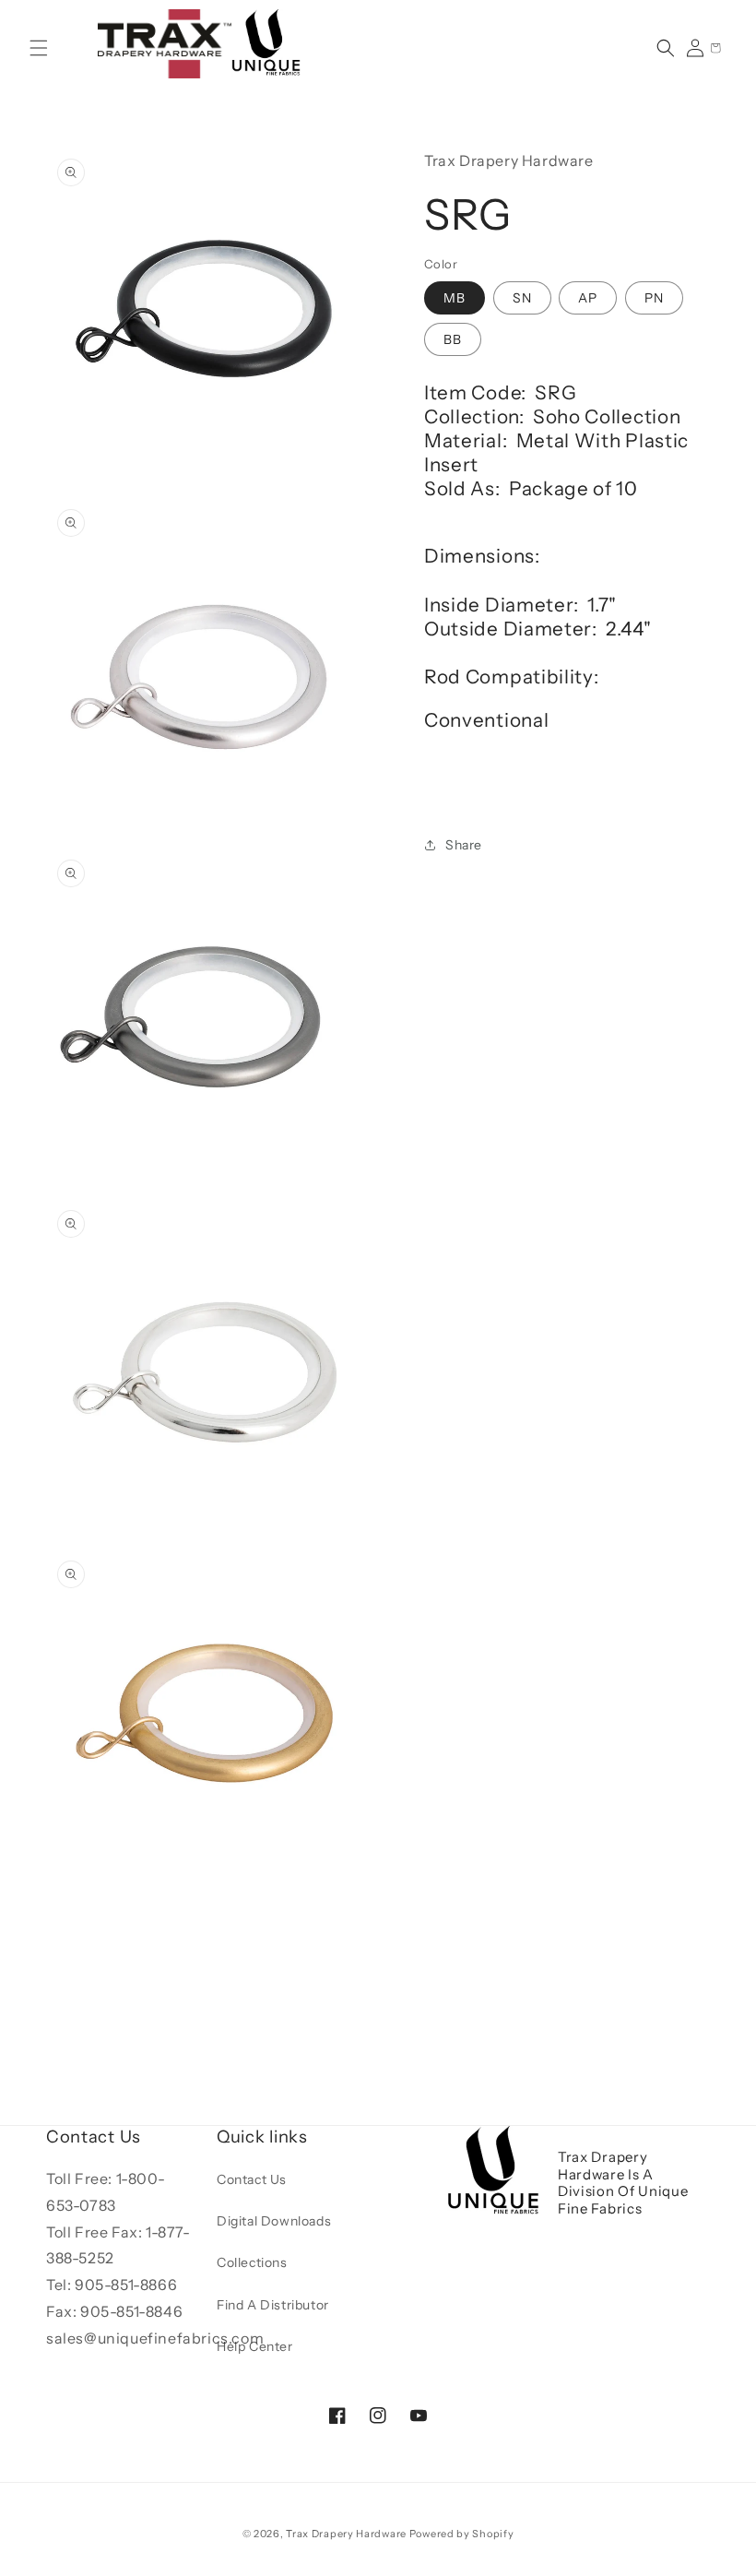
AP (588, 298)
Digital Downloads (274, 2221)
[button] (39, 48)
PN (654, 298)
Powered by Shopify (462, 2534)
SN (522, 298)
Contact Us (252, 2179)
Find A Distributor (273, 2305)
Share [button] (464, 845)
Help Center (255, 2346)
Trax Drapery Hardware (346, 2534)
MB (455, 298)
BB (453, 339)
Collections (252, 2262)
